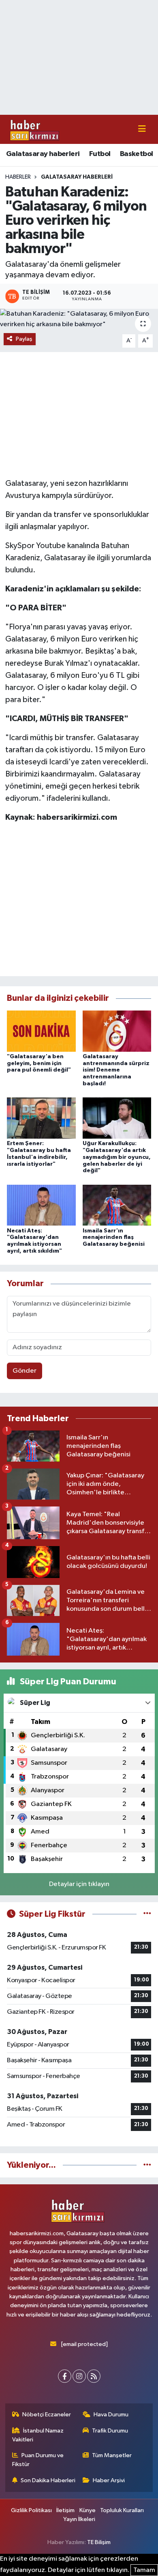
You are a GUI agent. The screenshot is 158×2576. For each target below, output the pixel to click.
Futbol (100, 154)
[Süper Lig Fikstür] (147, 1914)
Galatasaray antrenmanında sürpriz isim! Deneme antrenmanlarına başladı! (116, 1070)
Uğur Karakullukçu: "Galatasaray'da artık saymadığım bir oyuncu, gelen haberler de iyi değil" (117, 1157)
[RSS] (94, 2376)
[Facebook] (65, 2376)
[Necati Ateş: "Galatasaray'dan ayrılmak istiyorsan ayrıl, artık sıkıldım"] (41, 1205)
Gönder (25, 1371)
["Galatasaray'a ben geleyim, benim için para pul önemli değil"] (41, 1031)
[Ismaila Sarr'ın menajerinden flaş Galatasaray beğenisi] (117, 1205)
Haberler (18, 177)
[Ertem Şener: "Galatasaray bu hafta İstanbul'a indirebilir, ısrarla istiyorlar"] (41, 1118)
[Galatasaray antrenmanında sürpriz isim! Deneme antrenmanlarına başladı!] (117, 1031)
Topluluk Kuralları (122, 2510)
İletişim (65, 2510)
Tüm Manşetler (112, 2455)
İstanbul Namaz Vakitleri (38, 2435)
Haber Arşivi (109, 2480)
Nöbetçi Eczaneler (47, 2415)
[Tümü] (147, 2165)
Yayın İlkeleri (79, 2519)
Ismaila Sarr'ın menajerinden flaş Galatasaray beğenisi (114, 1238)
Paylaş (24, 339)
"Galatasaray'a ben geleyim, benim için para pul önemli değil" (39, 1063)
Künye (88, 2510)
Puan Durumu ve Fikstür (38, 2460)
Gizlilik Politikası (31, 2510)
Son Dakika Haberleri (48, 2480)
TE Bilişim (99, 2542)
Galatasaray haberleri (43, 154)
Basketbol (137, 154)
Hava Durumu (111, 2415)
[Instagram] (79, 2376)
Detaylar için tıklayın (79, 1884)
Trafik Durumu (110, 2431)
